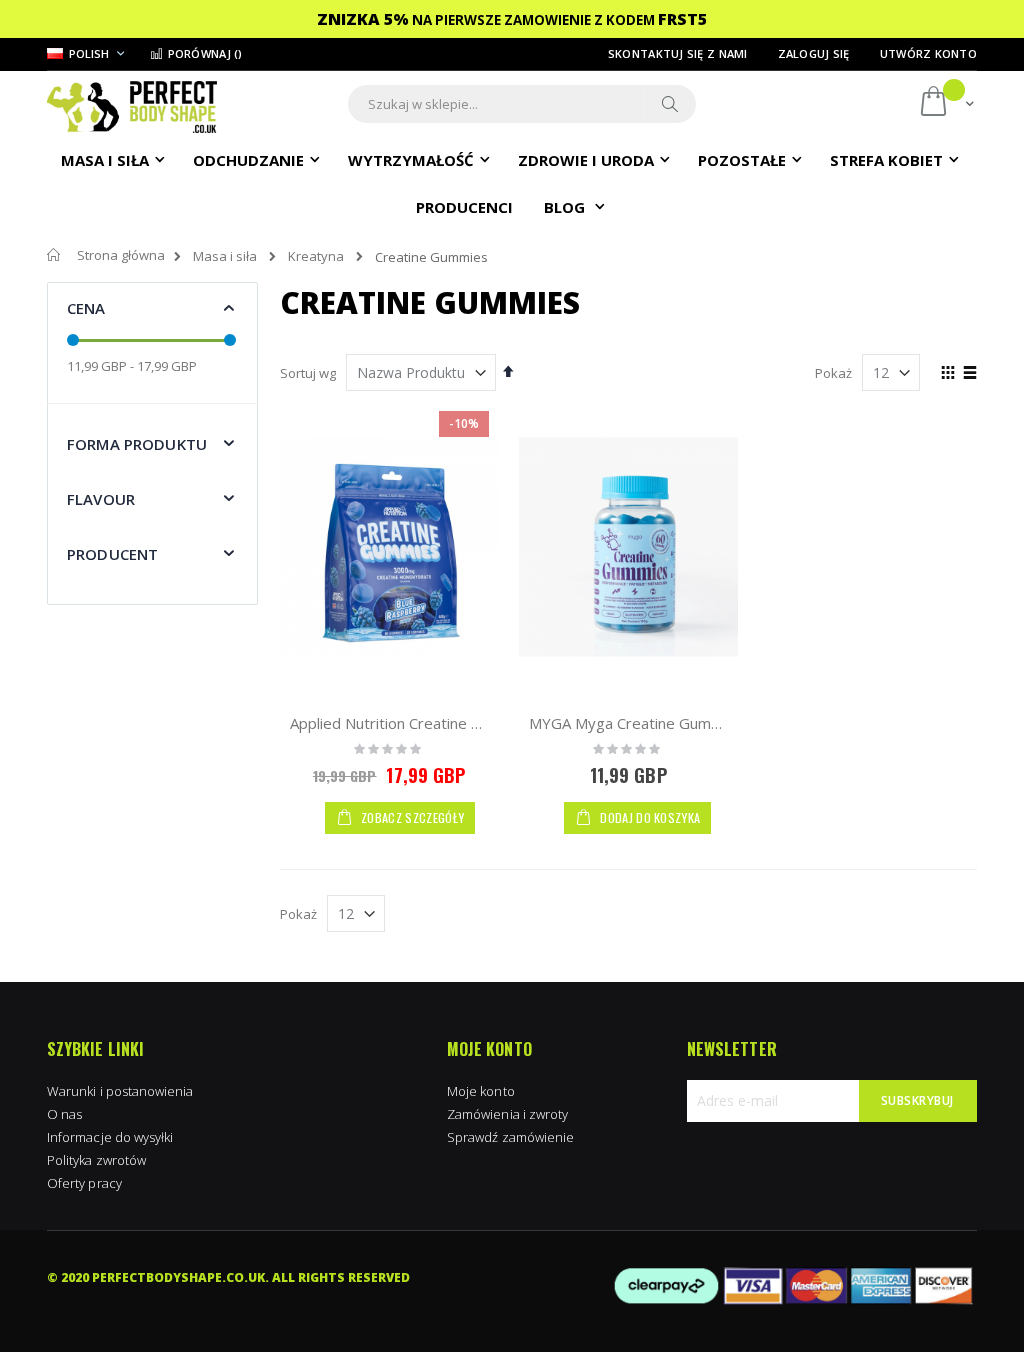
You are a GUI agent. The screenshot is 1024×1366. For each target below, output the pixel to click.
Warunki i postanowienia (120, 1091)
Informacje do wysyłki (110, 1137)
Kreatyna (316, 256)
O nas (64, 1114)
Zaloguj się (814, 53)
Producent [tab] (112, 554)
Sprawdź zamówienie (510, 1137)
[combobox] (522, 104)
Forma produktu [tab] (137, 444)
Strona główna (121, 255)
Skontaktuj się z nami (678, 53)
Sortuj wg (308, 373)
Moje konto (481, 1091)
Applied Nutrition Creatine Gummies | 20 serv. (449, 723)
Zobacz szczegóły (411, 817)
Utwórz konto (928, 53)
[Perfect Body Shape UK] (132, 104)
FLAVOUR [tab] (101, 499)
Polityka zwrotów (96, 1160)
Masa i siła (225, 256)
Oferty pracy (84, 1183)
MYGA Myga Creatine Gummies (636, 723)
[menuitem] (464, 206)
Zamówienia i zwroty (507, 1114)
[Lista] (969, 374)
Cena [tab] (86, 308)
